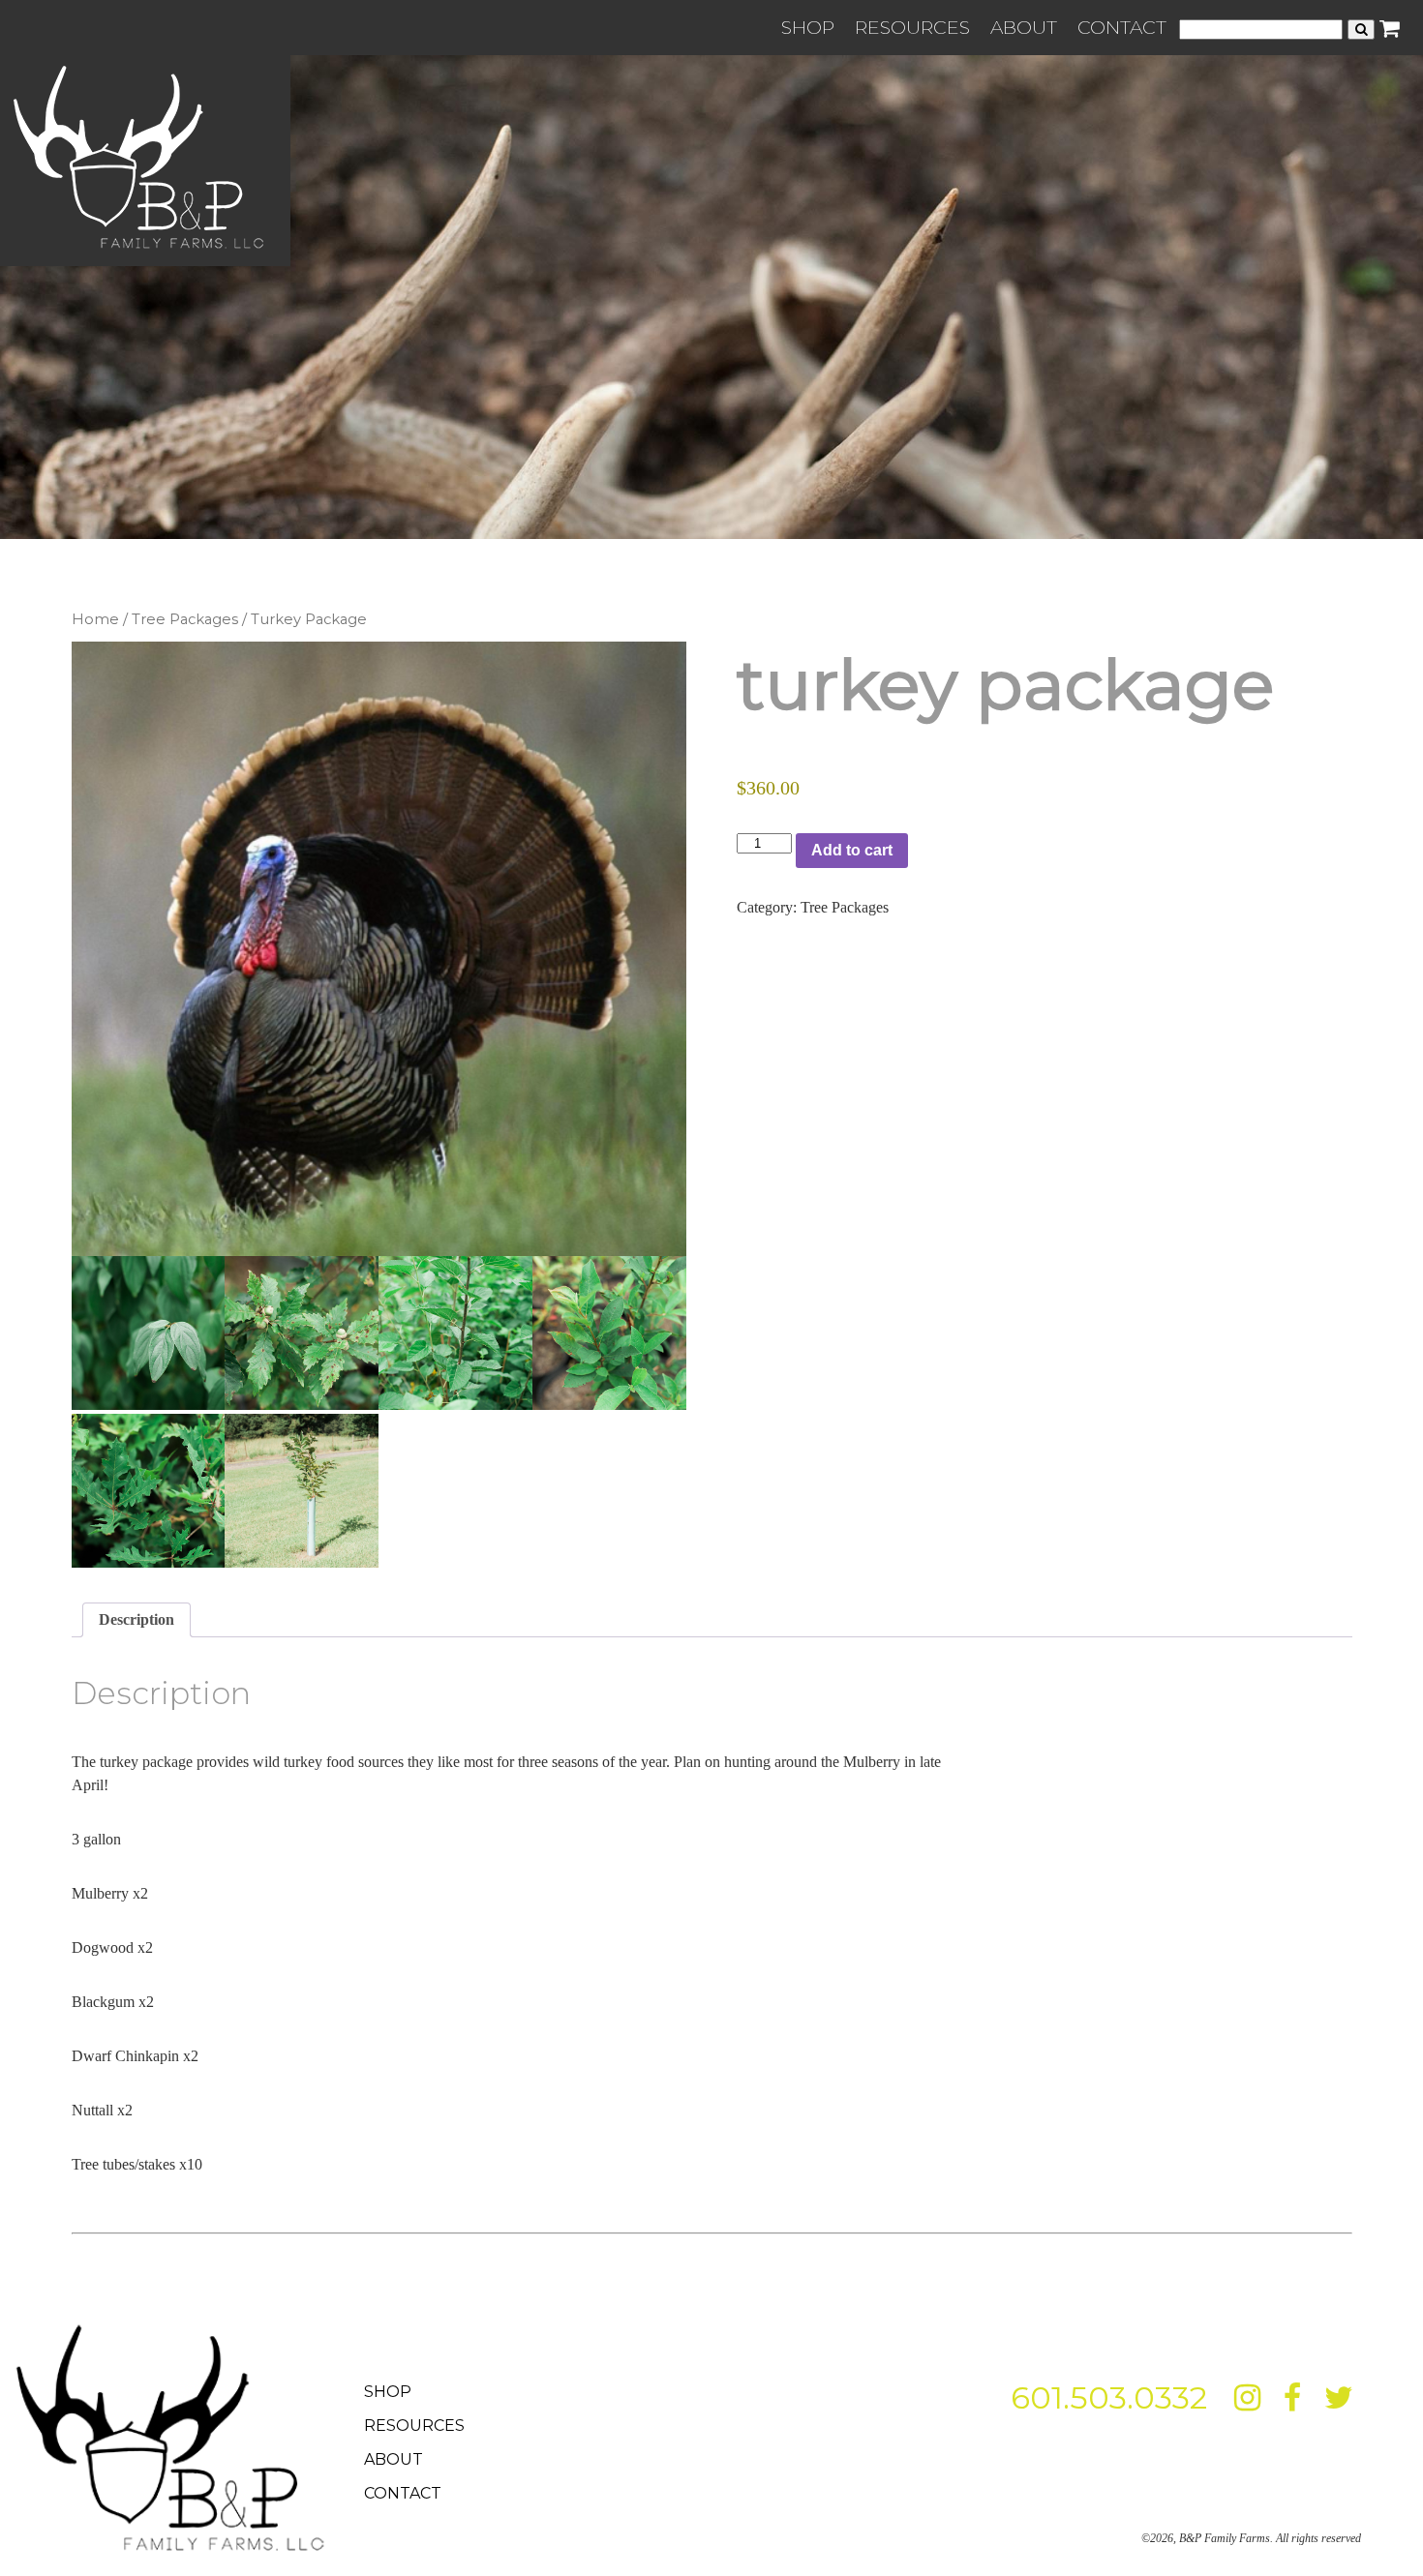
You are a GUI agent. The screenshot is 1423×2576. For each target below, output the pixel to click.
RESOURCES (912, 27)
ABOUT (1024, 27)
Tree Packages (185, 619)
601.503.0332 (1109, 2397)
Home (95, 619)
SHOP (808, 27)
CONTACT (1122, 27)
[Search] (1361, 30)
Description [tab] (136, 1619)
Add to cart (852, 850)
